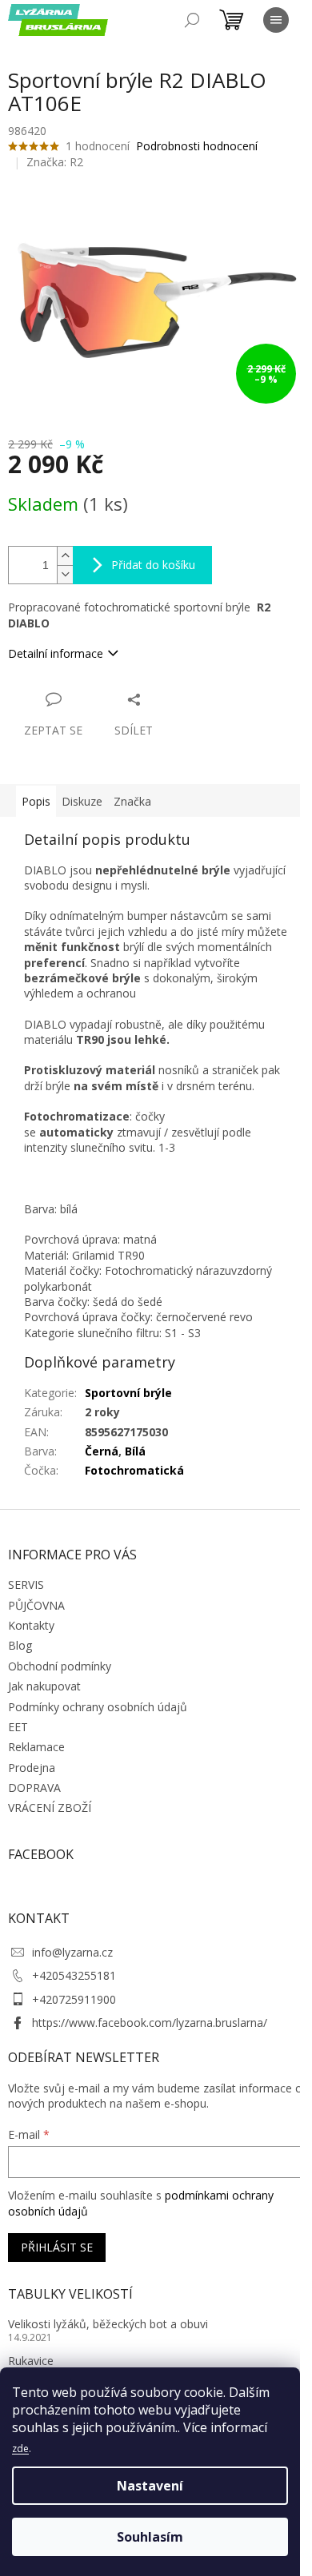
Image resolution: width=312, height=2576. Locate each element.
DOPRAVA (34, 1788)
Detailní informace (56, 653)
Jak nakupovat (44, 1686)
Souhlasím (150, 2537)
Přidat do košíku (153, 565)
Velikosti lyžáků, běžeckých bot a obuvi (108, 2324)
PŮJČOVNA (36, 1605)
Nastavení (150, 2486)
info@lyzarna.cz (72, 1952)
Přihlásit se (57, 2247)
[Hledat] (192, 20)
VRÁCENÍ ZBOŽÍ (50, 1808)
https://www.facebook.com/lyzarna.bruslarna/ (150, 2023)
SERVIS (26, 1585)
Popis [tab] (36, 801)
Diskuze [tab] (82, 801)
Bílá (135, 1451)
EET (18, 1727)
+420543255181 (74, 1975)
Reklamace (36, 1747)
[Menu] (276, 20)
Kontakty (31, 1625)
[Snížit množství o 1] (65, 574)
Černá (102, 1451)
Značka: (55, 162)
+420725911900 (74, 1999)
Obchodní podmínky (60, 1666)
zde (20, 2449)
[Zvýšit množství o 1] (65, 556)
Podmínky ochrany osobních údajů (98, 1707)
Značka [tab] (132, 801)
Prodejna (32, 1768)
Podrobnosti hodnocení (197, 146)
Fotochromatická (134, 1470)
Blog (20, 1645)
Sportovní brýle (128, 1393)
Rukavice (31, 2361)
